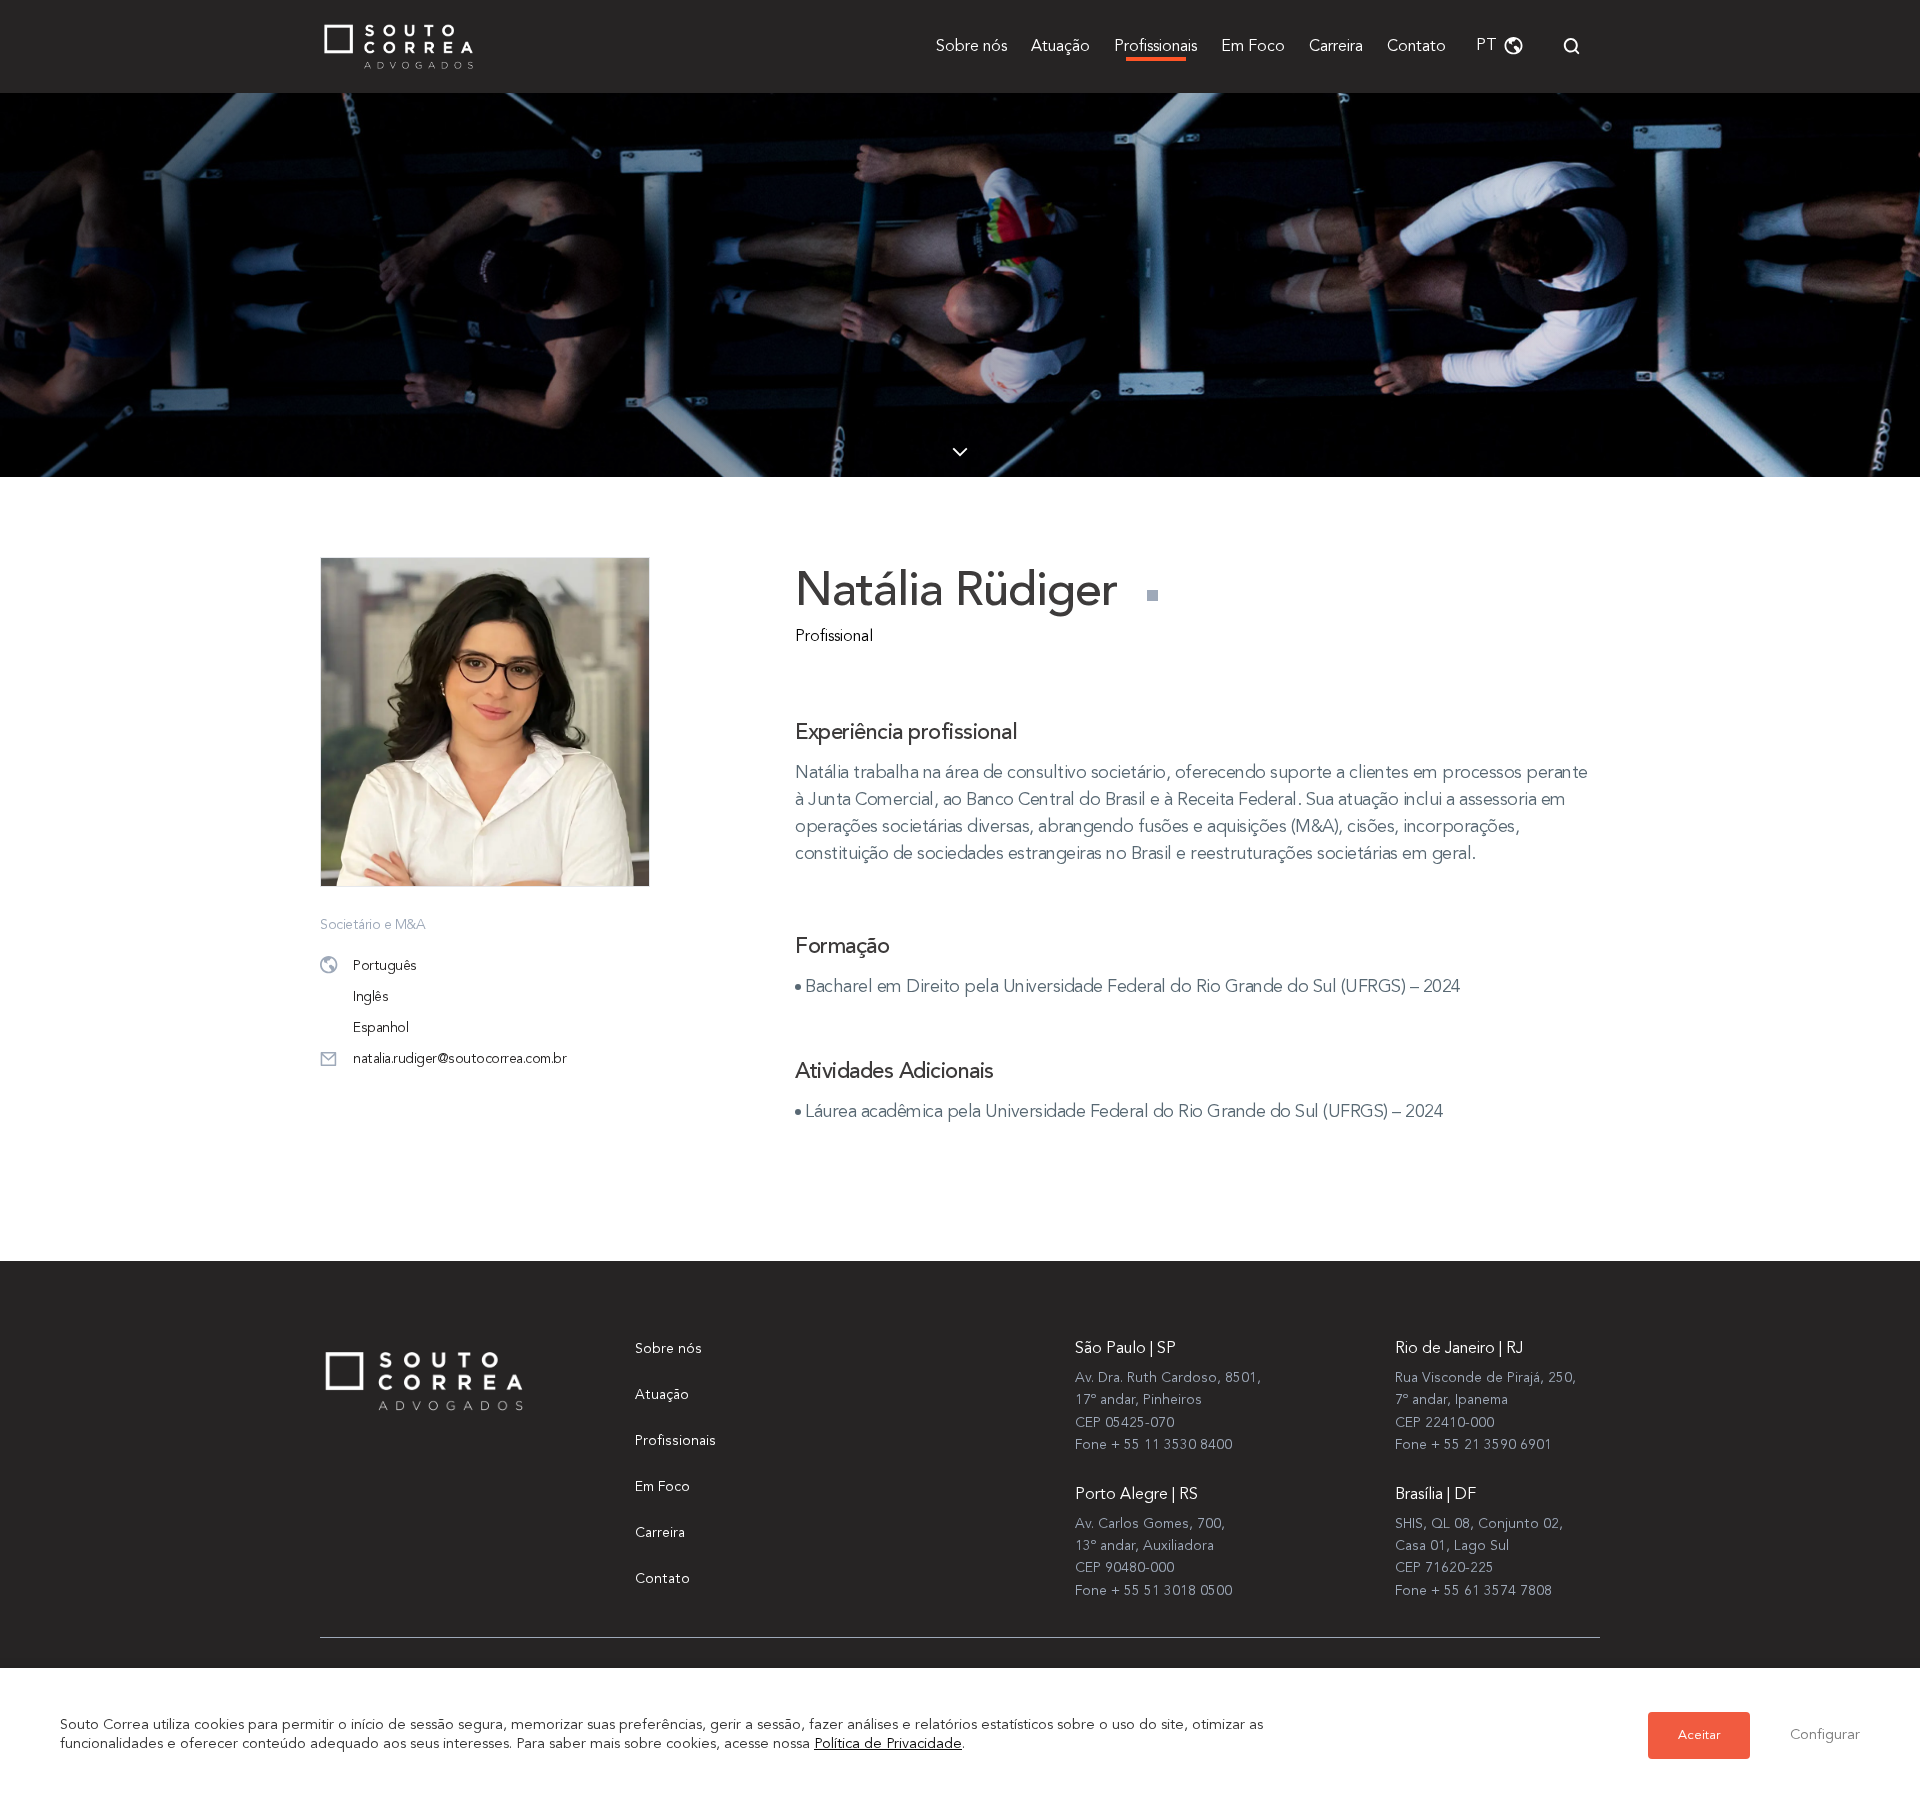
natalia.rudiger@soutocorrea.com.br (459, 1059)
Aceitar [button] (1699, 1735)
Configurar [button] (1825, 1735)
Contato (1416, 47)
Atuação (1060, 47)
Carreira (1336, 47)
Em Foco (1253, 47)
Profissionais (1155, 47)
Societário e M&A (372, 925)
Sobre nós (971, 47)
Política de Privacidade (888, 1744)
